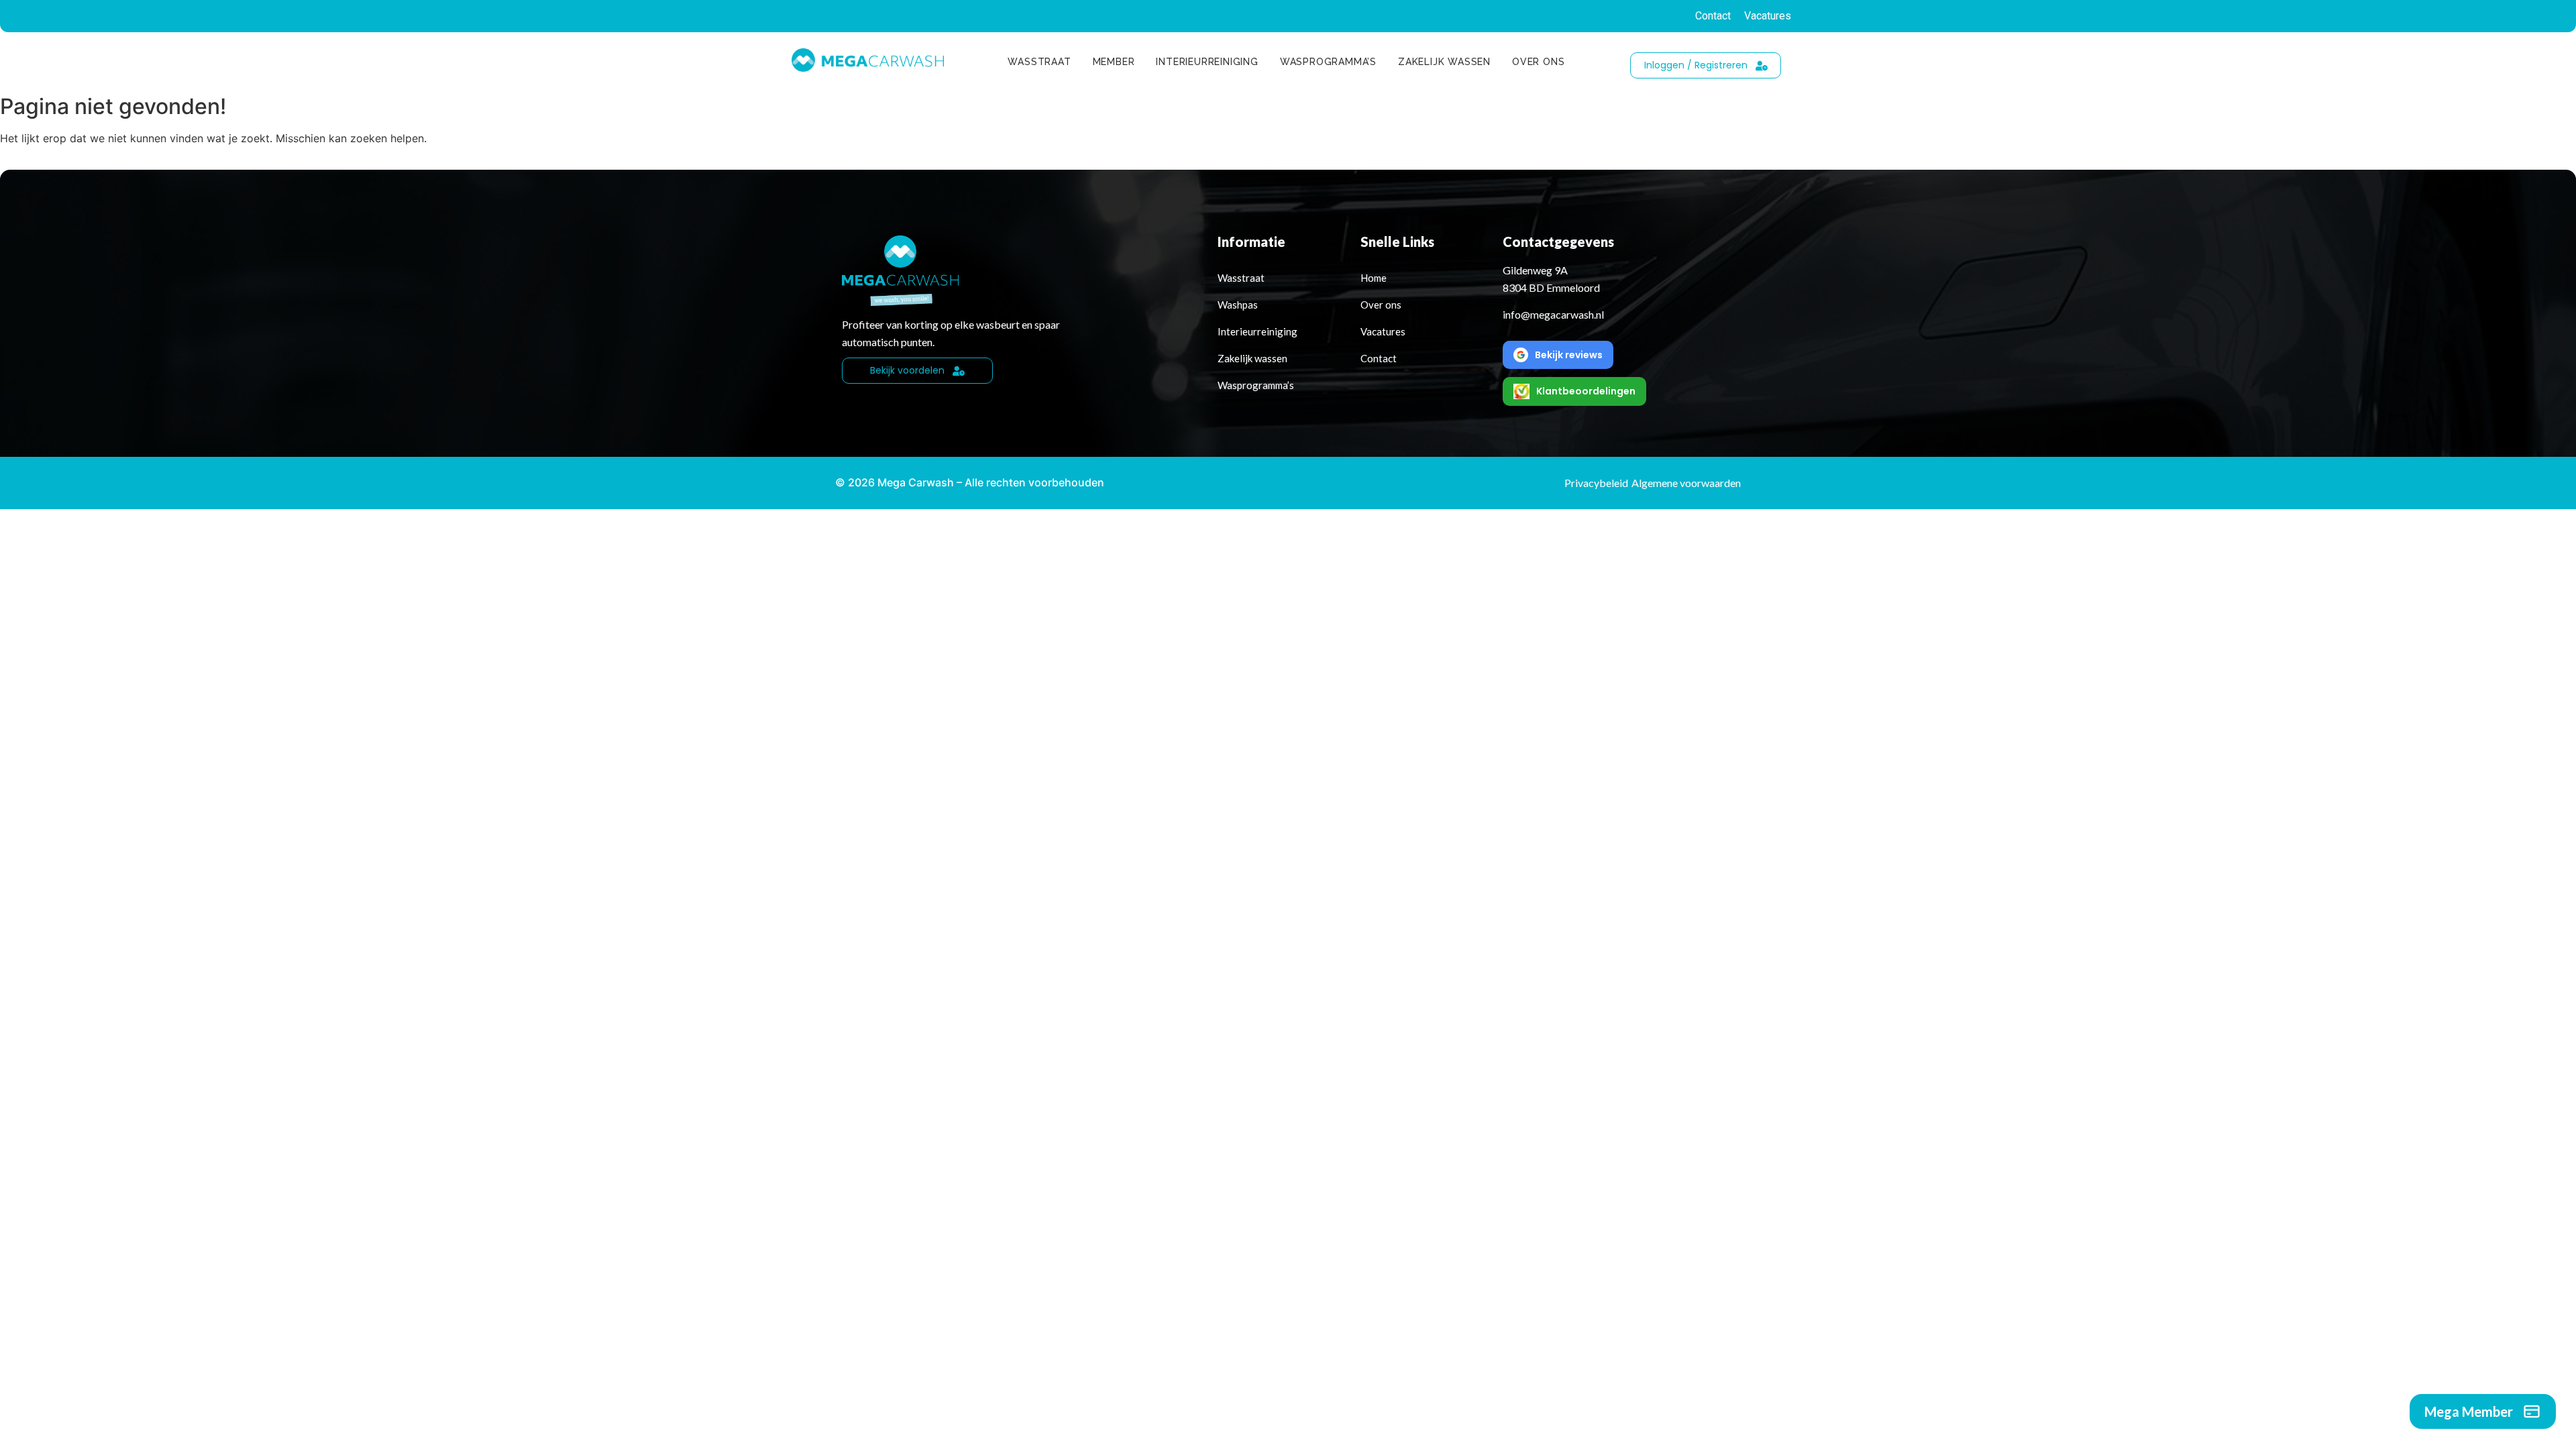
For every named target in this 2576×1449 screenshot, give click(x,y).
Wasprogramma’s (1328, 62)
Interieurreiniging (1207, 62)
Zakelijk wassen (1444, 62)
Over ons (1538, 62)
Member (1114, 62)
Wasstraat (1039, 62)
